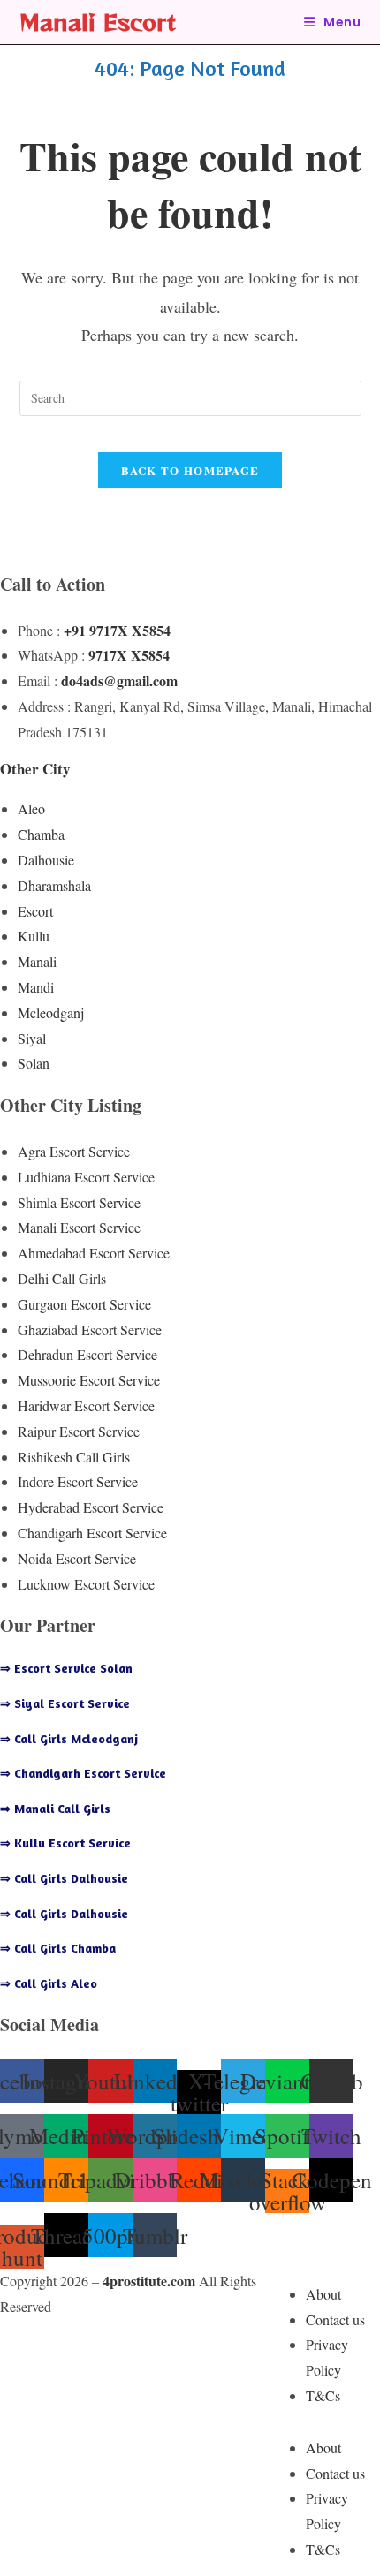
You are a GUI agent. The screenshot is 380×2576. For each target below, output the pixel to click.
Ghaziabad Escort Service (90, 1330)
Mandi (36, 987)
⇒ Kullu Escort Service (65, 1843)
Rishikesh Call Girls (74, 1457)
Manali (37, 961)
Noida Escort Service (77, 1558)
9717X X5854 (129, 655)
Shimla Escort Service (79, 1202)
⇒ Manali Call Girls (55, 1808)
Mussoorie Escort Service (89, 1380)
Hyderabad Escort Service (91, 1507)
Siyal (32, 1038)
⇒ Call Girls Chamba (58, 1948)
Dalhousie (46, 860)
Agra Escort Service (74, 1151)
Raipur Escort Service (79, 1431)
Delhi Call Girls (62, 1278)
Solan (34, 1063)
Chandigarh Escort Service (92, 1533)
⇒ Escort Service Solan (66, 1668)
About (323, 2294)
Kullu (34, 936)
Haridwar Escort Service (86, 1405)
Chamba (41, 834)
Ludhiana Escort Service (86, 1177)
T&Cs (323, 2395)
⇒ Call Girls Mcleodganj (69, 1738)
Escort (35, 911)
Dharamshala (54, 885)
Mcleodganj (51, 1012)
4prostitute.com (149, 2281)
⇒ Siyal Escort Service (65, 1703)
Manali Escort (98, 22)
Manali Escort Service (79, 1227)
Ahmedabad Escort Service (94, 1253)
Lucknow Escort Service (86, 1584)
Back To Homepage (190, 470)
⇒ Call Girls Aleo (49, 1983)
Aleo (31, 808)
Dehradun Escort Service (87, 1354)
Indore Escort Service (78, 1481)
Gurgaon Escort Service (84, 1304)
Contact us (335, 2319)
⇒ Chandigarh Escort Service (83, 1773)
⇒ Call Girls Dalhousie (64, 1878)
